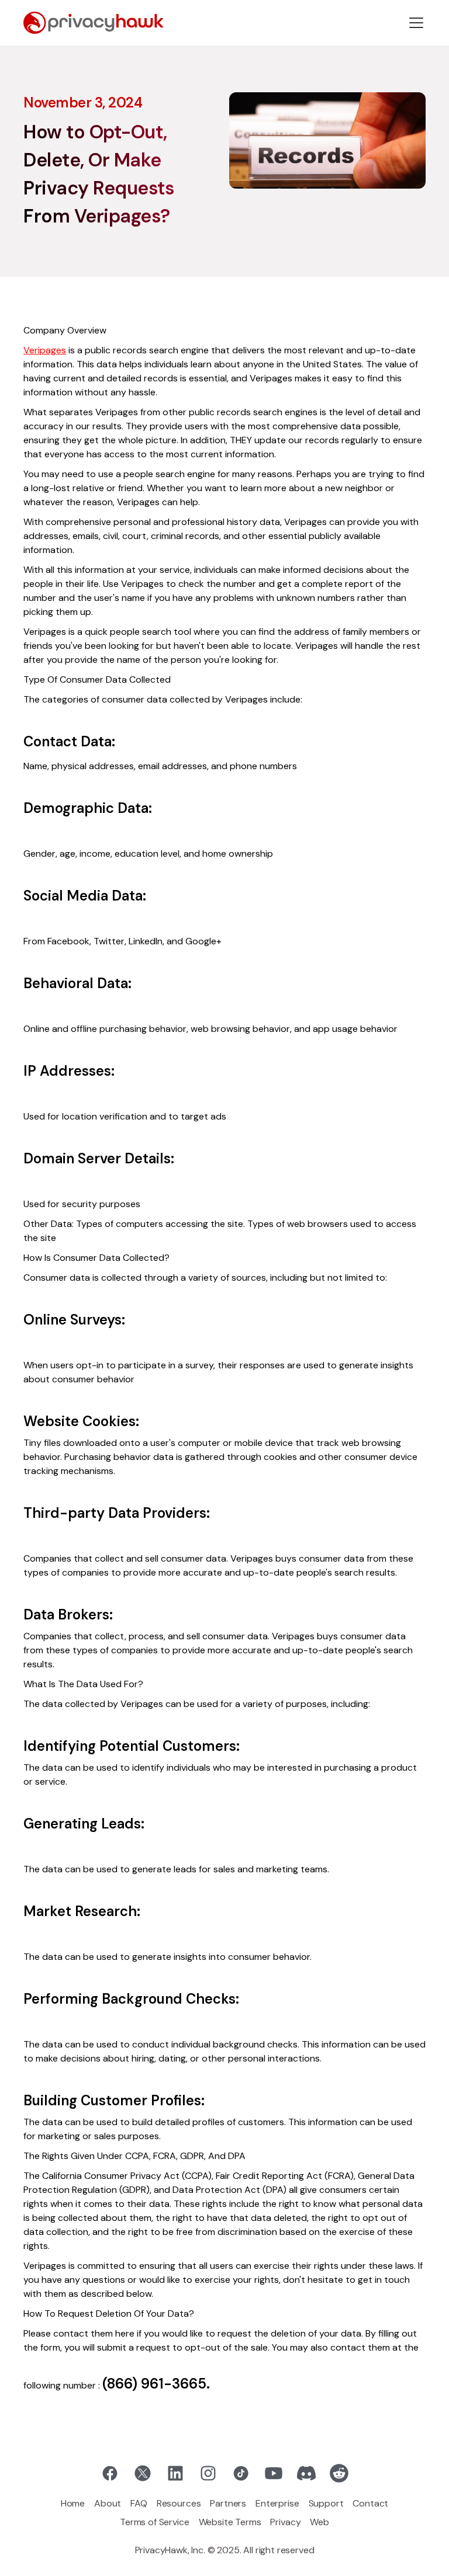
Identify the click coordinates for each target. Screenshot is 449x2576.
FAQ (139, 2503)
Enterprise (277, 2503)
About (108, 2503)
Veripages (45, 350)
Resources (179, 2503)
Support (326, 2503)
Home (73, 2503)
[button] (416, 23)
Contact (370, 2503)
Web (320, 2522)
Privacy (285, 2522)
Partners (228, 2503)
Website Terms (230, 2522)
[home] (94, 23)
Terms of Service (154, 2522)
